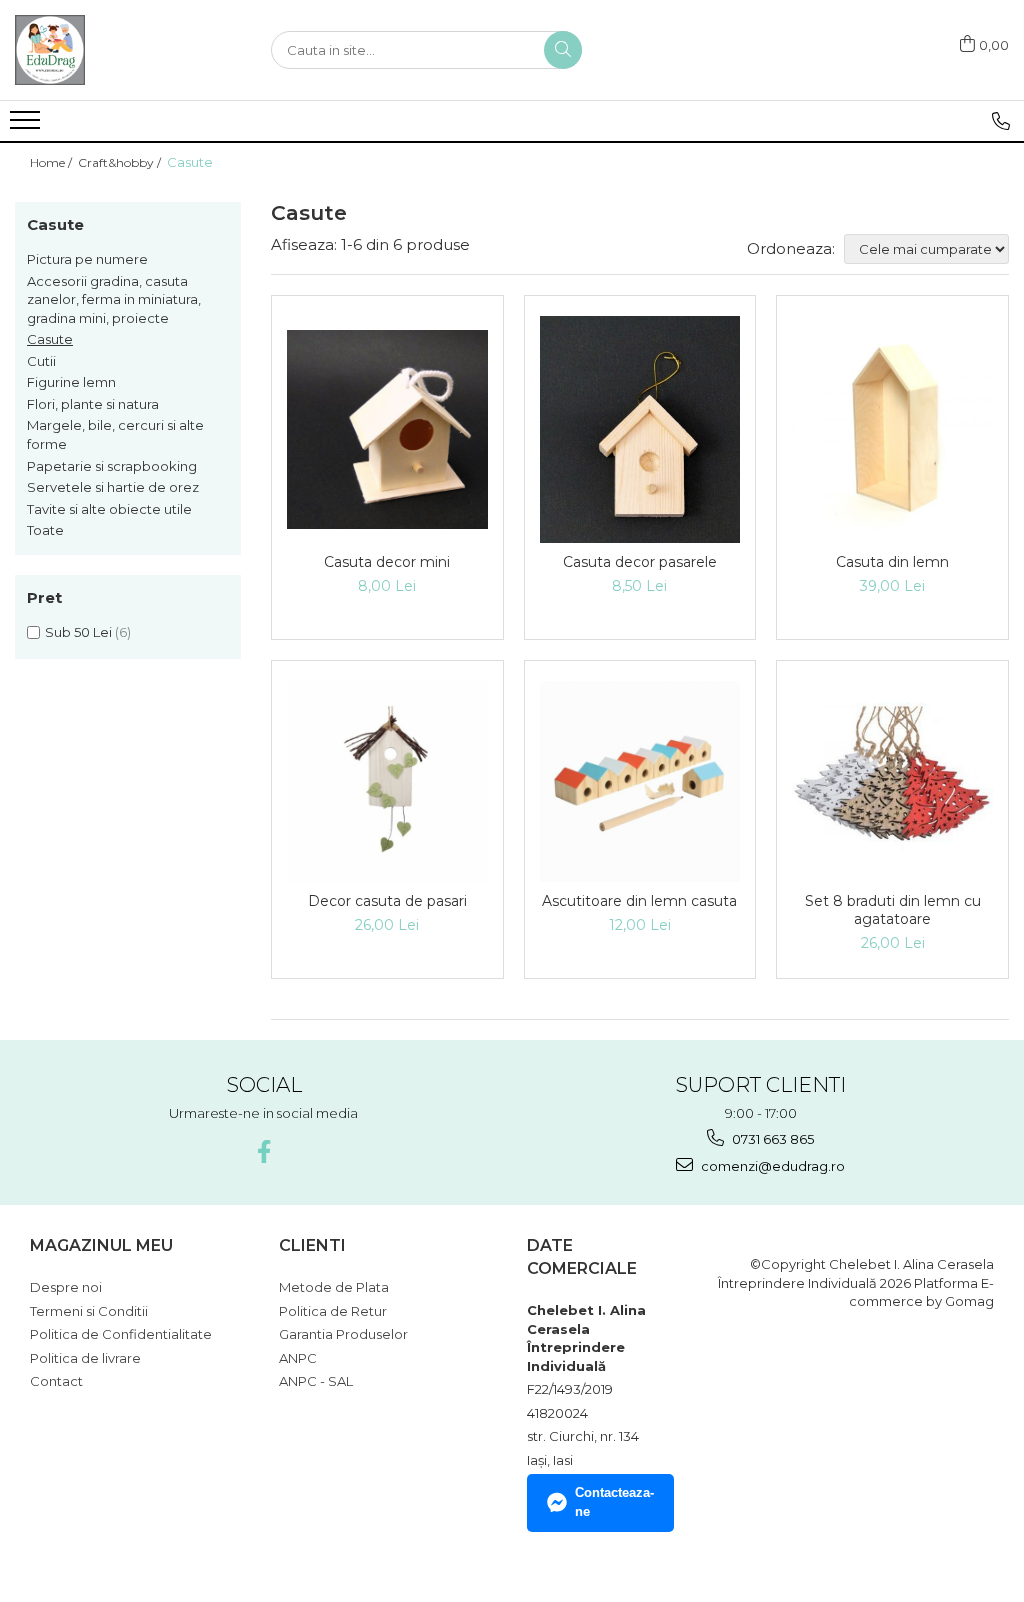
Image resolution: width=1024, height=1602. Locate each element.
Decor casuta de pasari (387, 901)
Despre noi (66, 1287)
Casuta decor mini (387, 562)
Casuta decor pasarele (640, 562)
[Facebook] (263, 1151)
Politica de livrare (85, 1358)
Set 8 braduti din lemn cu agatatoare (893, 910)
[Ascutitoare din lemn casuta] (640, 781)
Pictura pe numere (87, 259)
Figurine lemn (71, 382)
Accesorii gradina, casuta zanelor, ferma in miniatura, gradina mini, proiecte (114, 299)
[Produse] (27, 126)
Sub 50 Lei (78, 632)
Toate (45, 530)
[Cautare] (563, 50)
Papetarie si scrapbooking (112, 466)
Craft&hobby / (121, 162)
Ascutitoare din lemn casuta (639, 901)
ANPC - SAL (316, 1381)
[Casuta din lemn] (892, 429)
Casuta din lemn (892, 562)
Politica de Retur (333, 1311)
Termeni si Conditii (89, 1311)
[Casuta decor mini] (387, 429)
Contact (56, 1381)
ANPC (298, 1358)
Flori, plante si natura (93, 404)
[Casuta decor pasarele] (640, 429)
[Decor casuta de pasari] (387, 781)
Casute (50, 339)
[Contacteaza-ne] (1001, 121)
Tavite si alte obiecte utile (109, 509)
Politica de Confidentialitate (121, 1334)
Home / (52, 162)
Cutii (41, 361)
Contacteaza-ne (614, 1502)
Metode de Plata (334, 1287)
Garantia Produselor (343, 1334)
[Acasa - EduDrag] (115, 50)
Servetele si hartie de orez (113, 487)
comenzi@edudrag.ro (771, 1166)
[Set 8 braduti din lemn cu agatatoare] (892, 781)
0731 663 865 (771, 1139)
